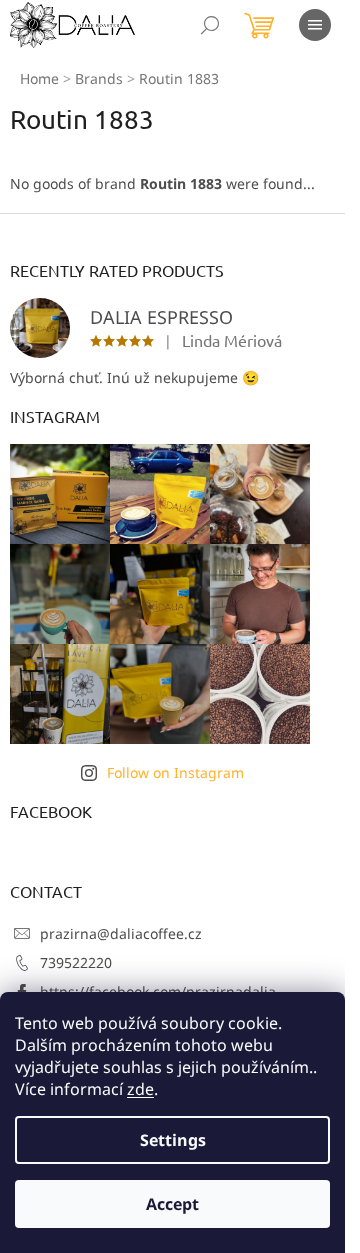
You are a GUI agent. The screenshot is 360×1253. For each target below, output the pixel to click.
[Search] (210, 25)
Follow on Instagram (175, 772)
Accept (172, 1204)
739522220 (76, 962)
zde (140, 1089)
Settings (173, 1140)
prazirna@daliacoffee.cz (121, 933)
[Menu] (315, 25)
